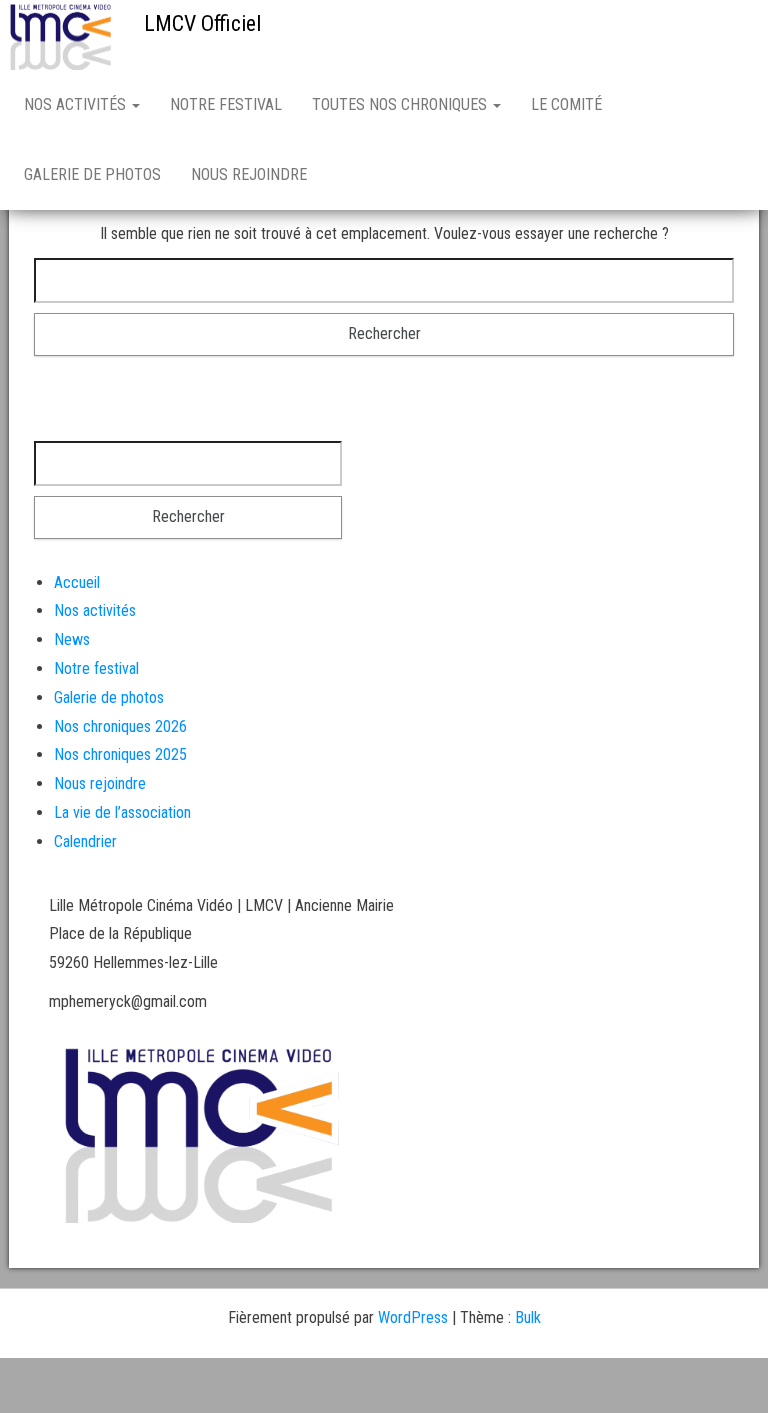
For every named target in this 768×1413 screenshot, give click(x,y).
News (72, 639)
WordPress (413, 1317)
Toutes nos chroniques (401, 104)
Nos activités (77, 104)
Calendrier (85, 841)
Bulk (528, 1317)
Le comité (566, 104)
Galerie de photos (92, 174)
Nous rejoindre (249, 174)
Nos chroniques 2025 (120, 754)
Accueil (77, 582)
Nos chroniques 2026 (120, 726)
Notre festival (226, 104)
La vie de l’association (122, 812)
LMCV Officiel (202, 23)
